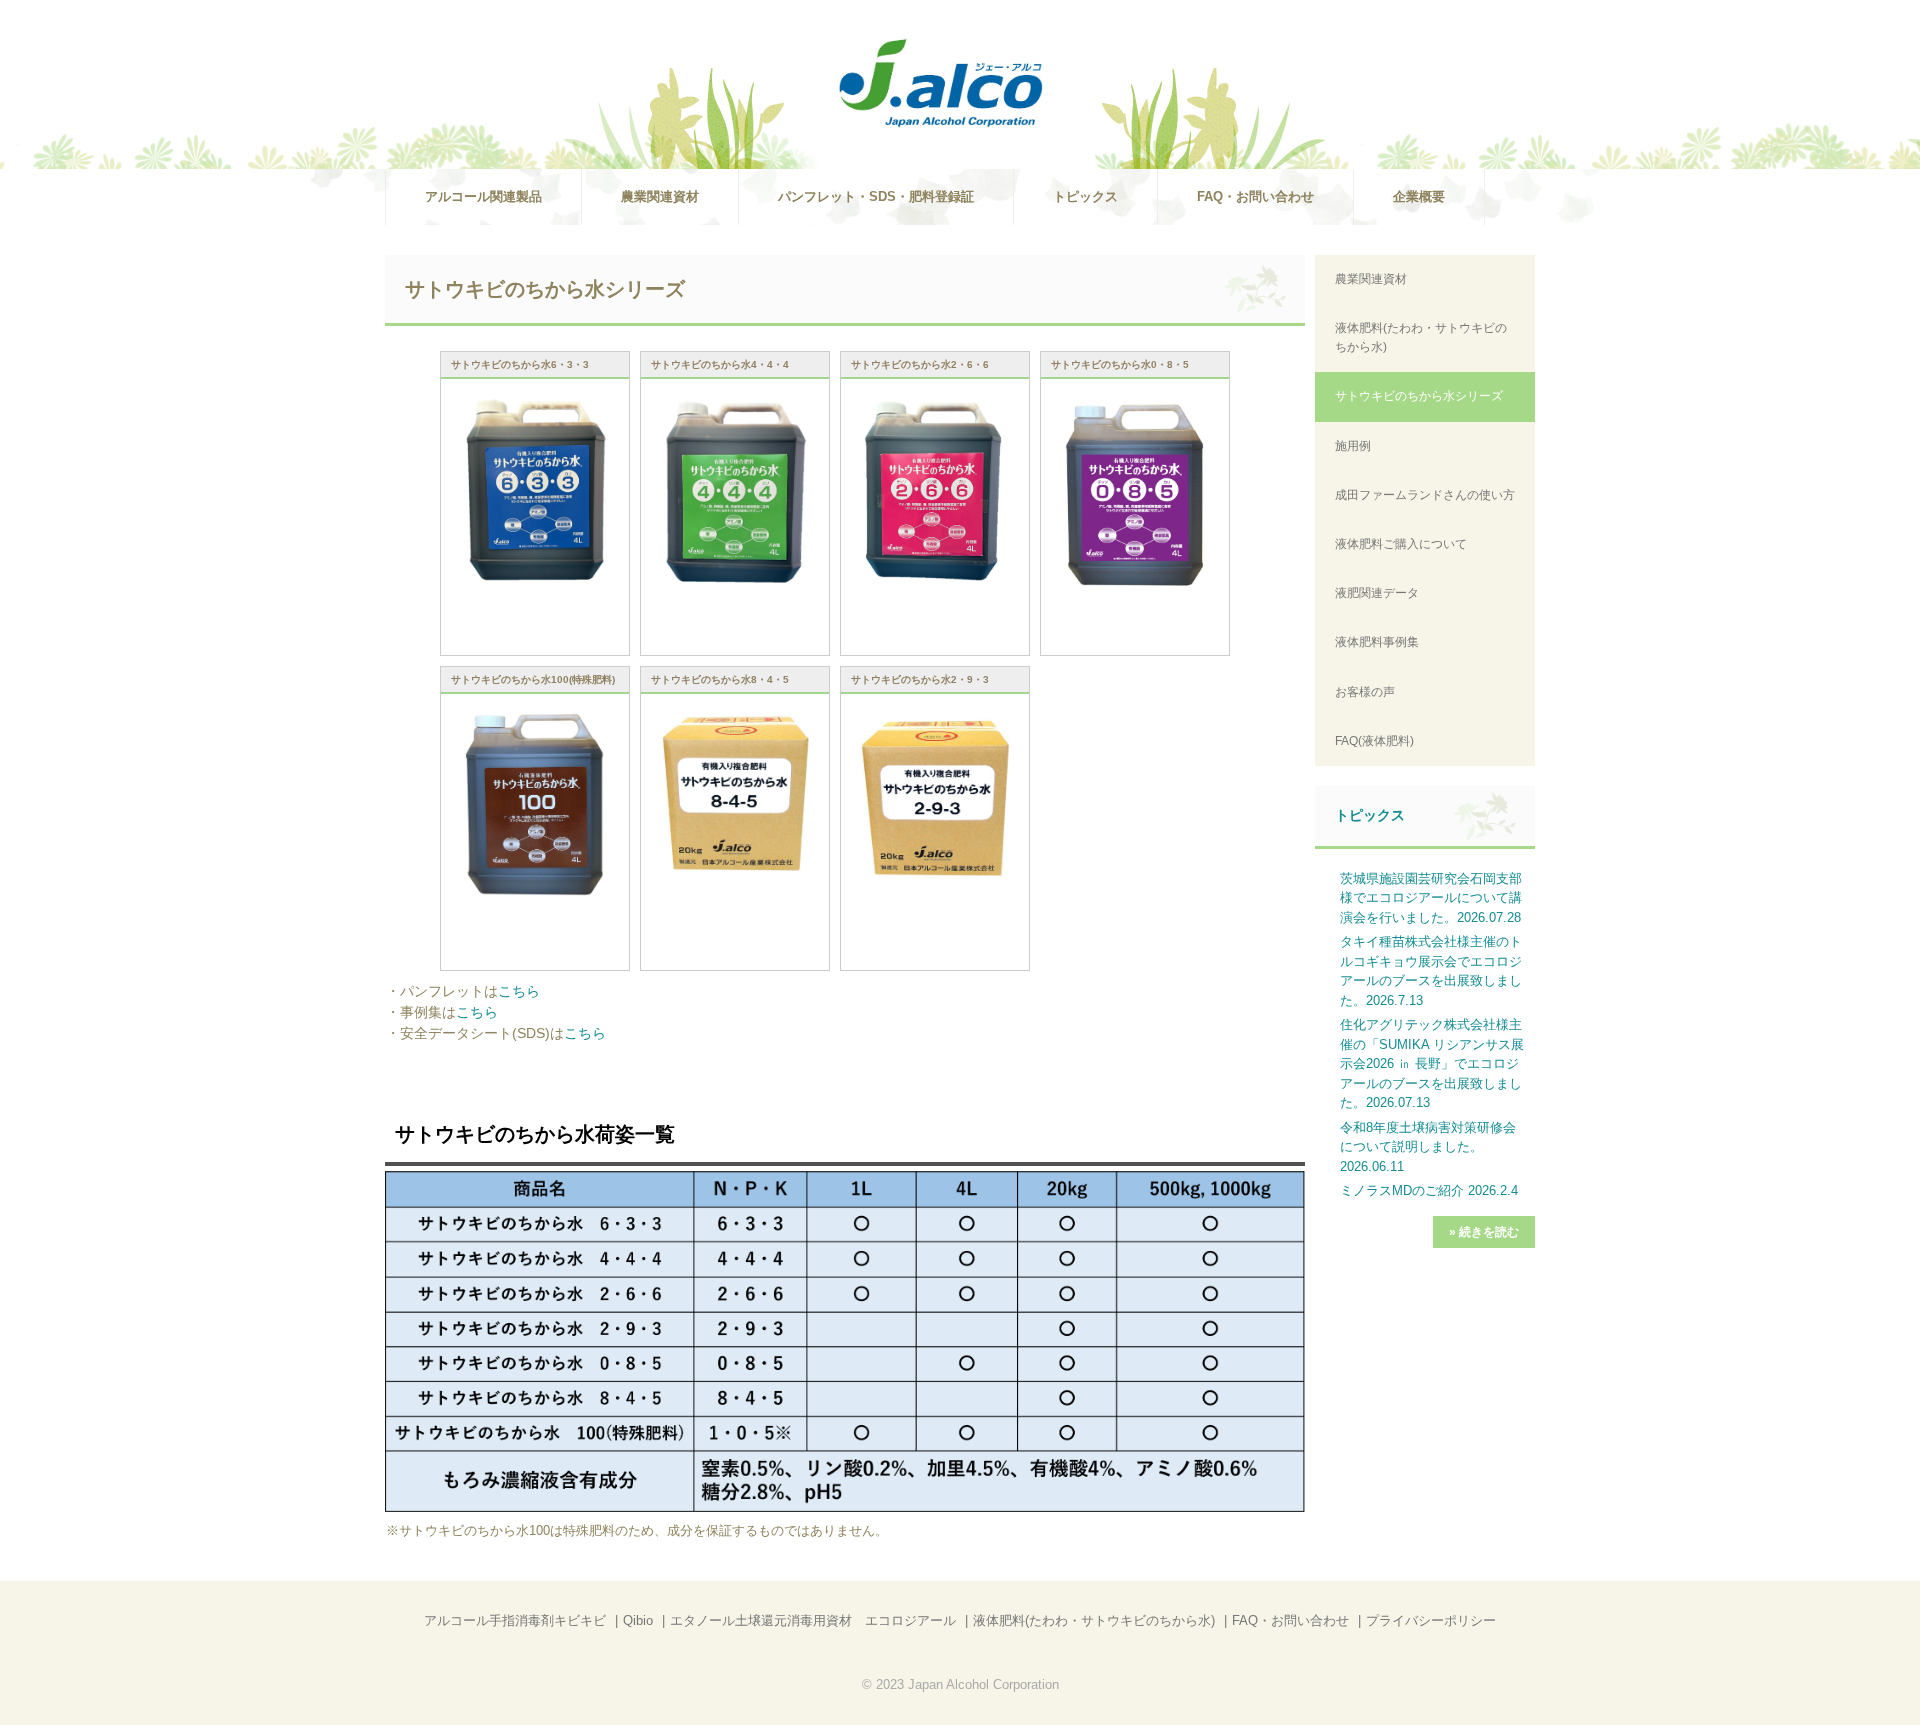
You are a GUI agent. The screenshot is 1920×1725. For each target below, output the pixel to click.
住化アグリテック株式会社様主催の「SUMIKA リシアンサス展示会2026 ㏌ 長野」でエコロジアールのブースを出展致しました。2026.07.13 (1432, 1063)
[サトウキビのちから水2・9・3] (935, 798)
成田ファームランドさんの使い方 (1425, 495)
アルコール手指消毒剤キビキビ (515, 1620)
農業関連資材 (660, 196)
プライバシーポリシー (1431, 1620)
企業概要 (1419, 196)
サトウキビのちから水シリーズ (1419, 396)
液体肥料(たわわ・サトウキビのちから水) (1421, 337)
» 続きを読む (1484, 1232)
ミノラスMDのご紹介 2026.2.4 (1429, 1190)
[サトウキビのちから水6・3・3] (535, 491)
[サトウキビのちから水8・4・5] (735, 795)
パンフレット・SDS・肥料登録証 (876, 196)
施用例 (1353, 446)
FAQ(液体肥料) (1374, 741)
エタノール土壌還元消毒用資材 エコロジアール (813, 1620)
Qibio (638, 1620)
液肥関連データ (1377, 593)
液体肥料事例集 (1377, 642)
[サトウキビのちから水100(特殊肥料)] (535, 805)
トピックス (1085, 196)
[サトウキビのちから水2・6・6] (935, 489)
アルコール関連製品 (483, 196)
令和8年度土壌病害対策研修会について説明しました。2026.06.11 (1428, 1147)
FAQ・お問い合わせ (1255, 196)
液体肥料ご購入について (1401, 544)
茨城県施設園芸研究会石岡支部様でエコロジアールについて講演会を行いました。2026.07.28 (1431, 898)
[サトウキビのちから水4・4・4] (735, 493)
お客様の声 (1365, 692)
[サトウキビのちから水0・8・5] (1135, 494)
